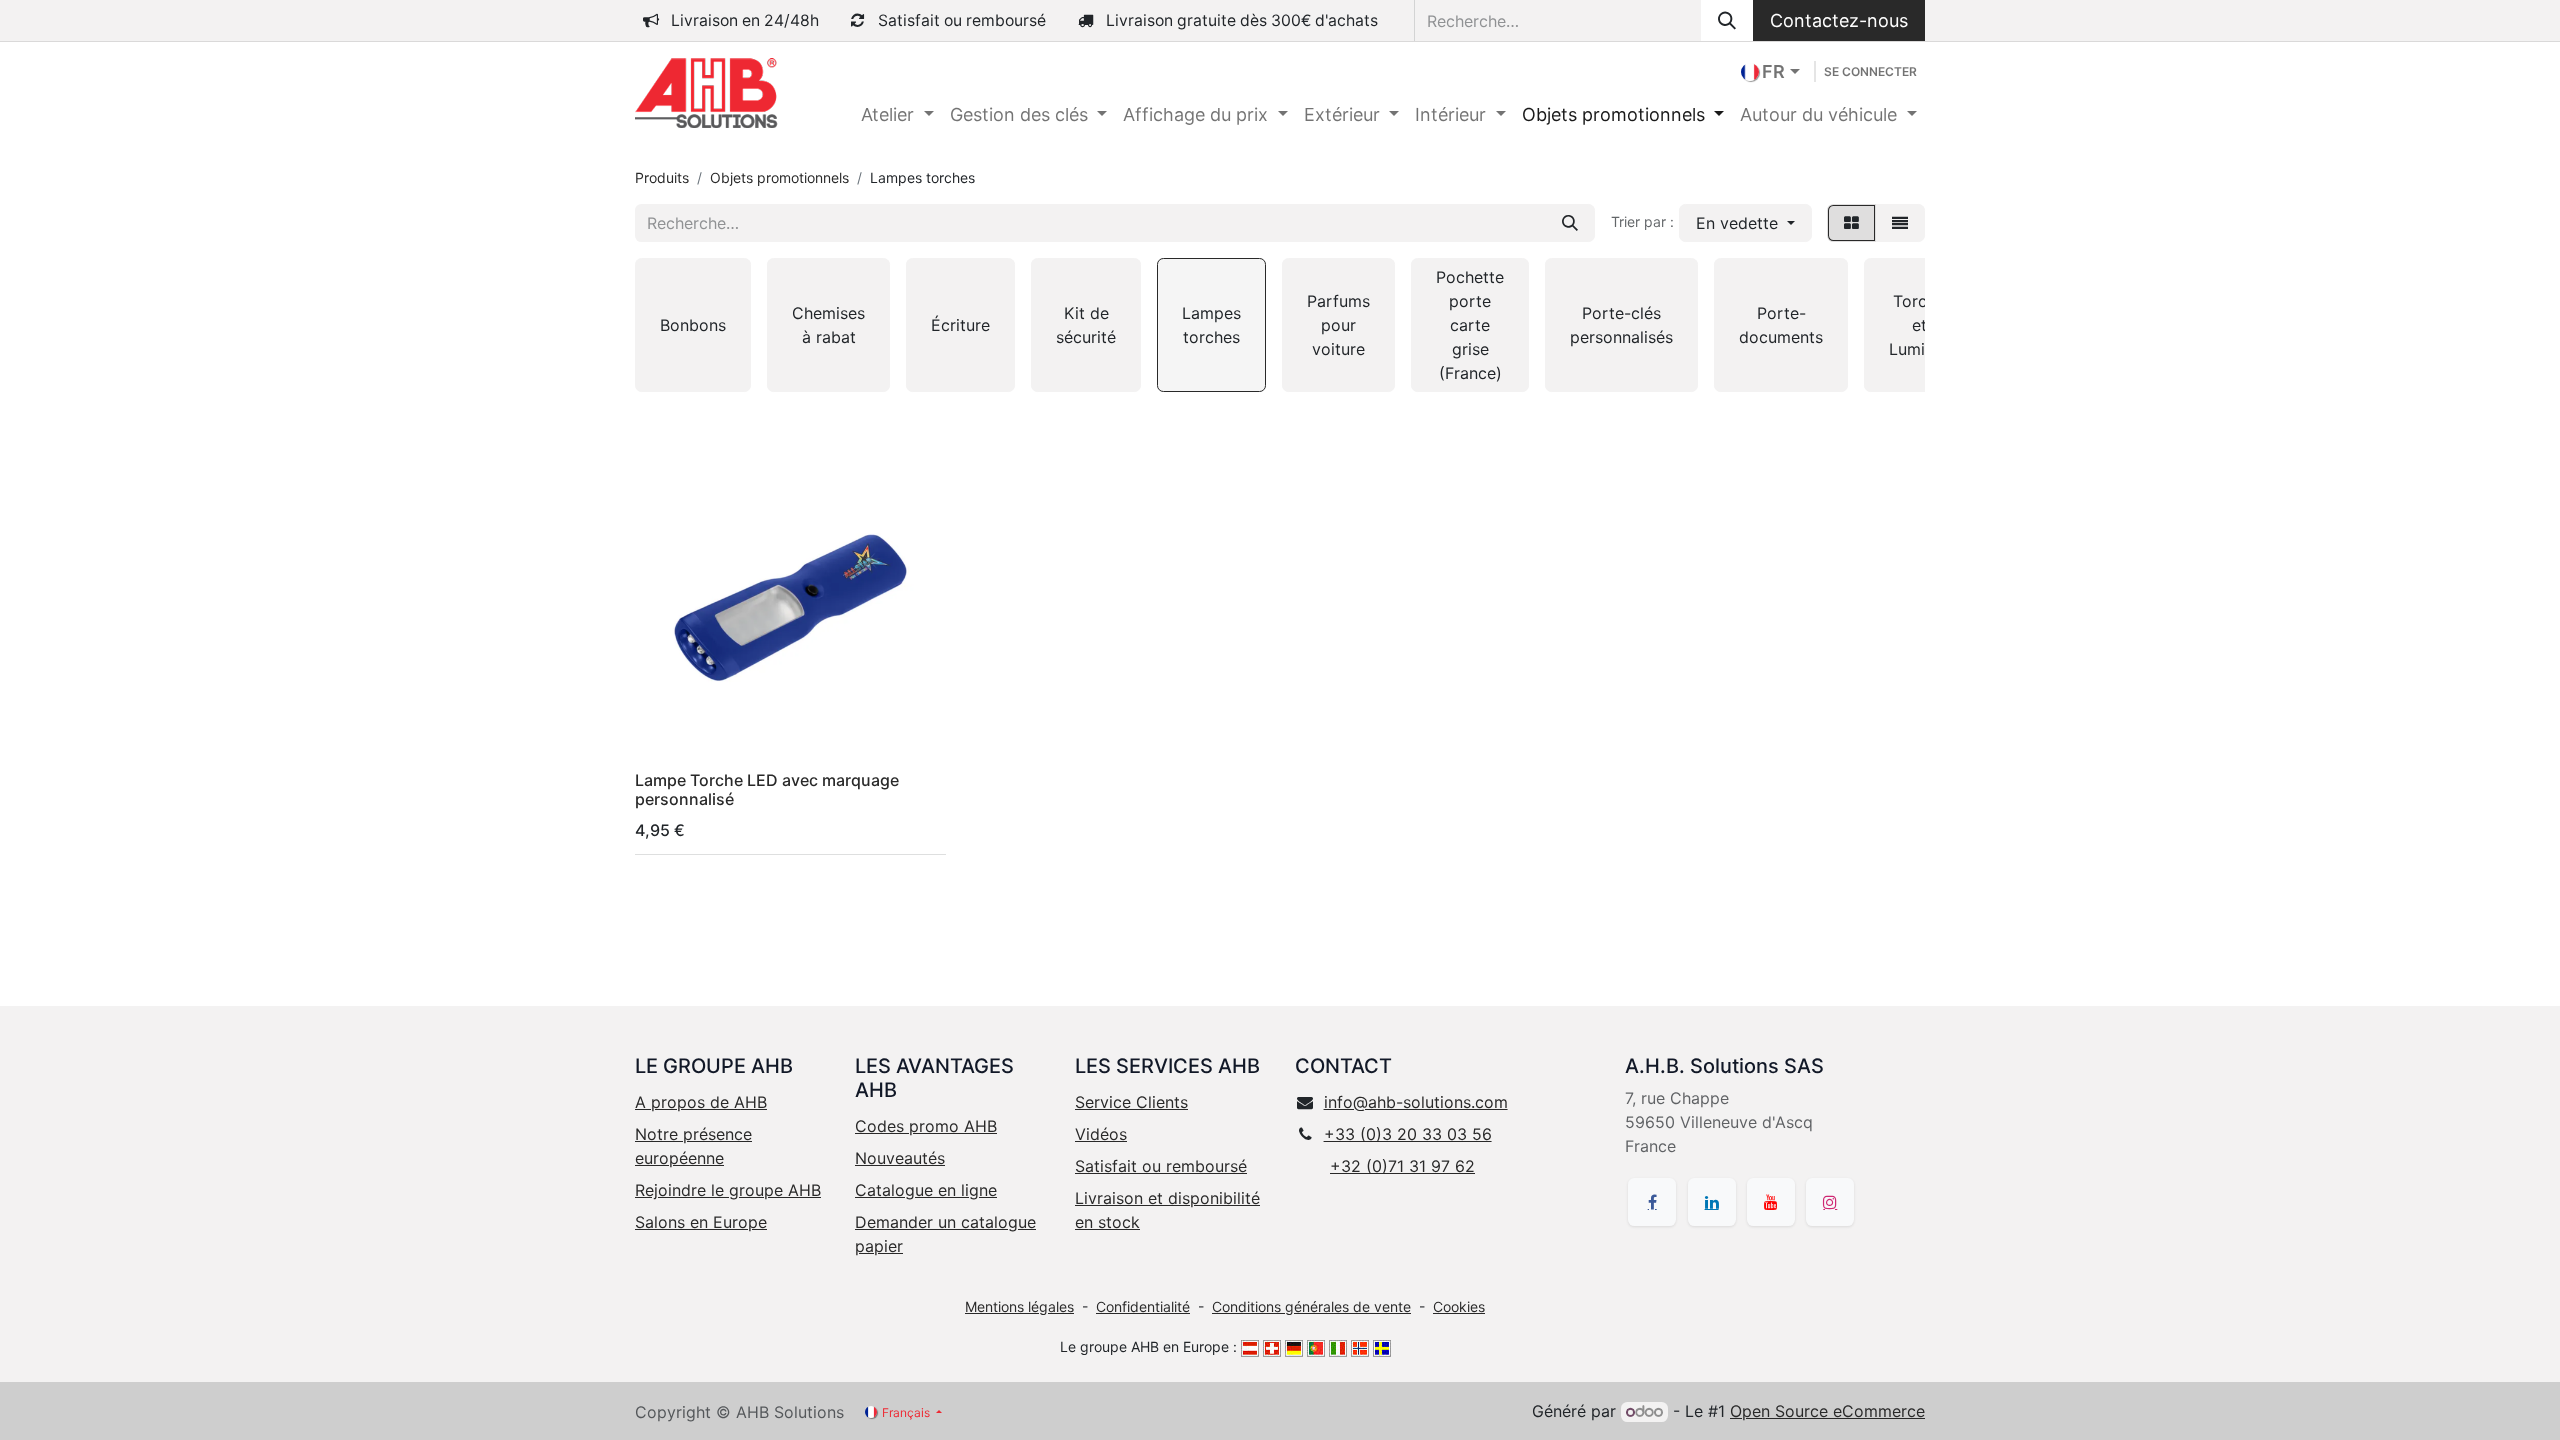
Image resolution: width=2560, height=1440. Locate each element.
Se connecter (1870, 71)
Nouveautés (900, 1158)
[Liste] (1900, 223)
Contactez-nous (1839, 20)
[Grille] (1851, 223)
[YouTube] (1771, 1202)
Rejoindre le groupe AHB (728, 1190)
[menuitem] (897, 114)
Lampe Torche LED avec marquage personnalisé (767, 789)
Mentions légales (1019, 1306)
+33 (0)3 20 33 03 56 (1408, 1134)
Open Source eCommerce (1827, 1411)
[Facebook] (1652, 1202)
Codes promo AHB (926, 1126)
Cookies (1459, 1306)
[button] (1745, 223)
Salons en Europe (701, 1222)
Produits (662, 177)
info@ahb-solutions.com (1416, 1102)
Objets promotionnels (779, 177)
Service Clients (1131, 1102)
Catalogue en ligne (926, 1190)
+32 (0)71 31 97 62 (1402, 1166)
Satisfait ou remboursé (1161, 1166)
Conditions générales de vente (1311, 1306)
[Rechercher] (1727, 20)
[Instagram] (1830, 1202)
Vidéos (1101, 1134)
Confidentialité (1143, 1306)
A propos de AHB (701, 1102)
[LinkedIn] (1712, 1202)
